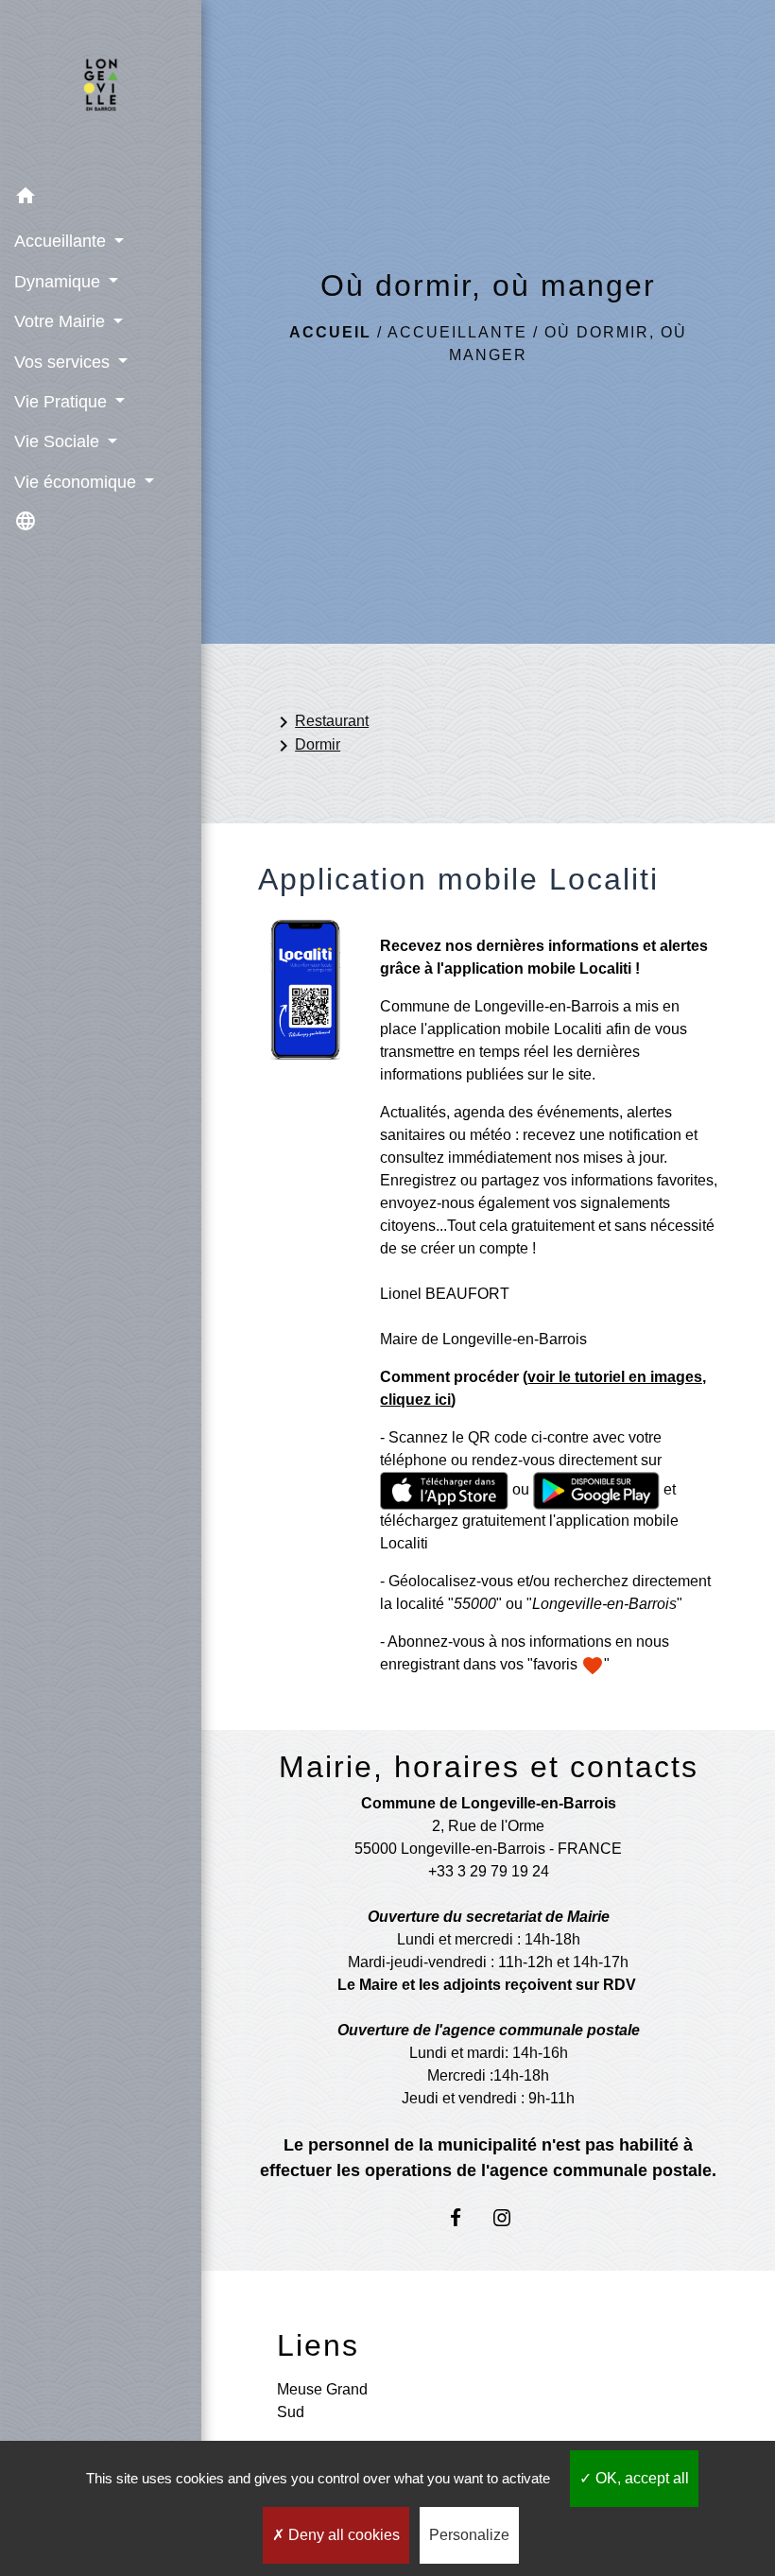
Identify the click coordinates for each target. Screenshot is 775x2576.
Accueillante (457, 332)
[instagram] (512, 2217)
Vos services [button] (64, 362)
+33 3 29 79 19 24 (489, 1871)
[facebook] (465, 2217)
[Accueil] (101, 89)
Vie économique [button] (77, 482)
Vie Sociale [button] (59, 441)
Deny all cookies (342, 2535)
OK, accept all (640, 2478)
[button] (101, 199)
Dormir (306, 746)
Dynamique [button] (60, 282)
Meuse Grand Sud (322, 2401)
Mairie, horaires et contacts (489, 1767)
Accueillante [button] (62, 241)
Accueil (330, 332)
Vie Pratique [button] (63, 402)
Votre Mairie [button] (62, 321)
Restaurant (320, 722)
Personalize (469, 2535)
